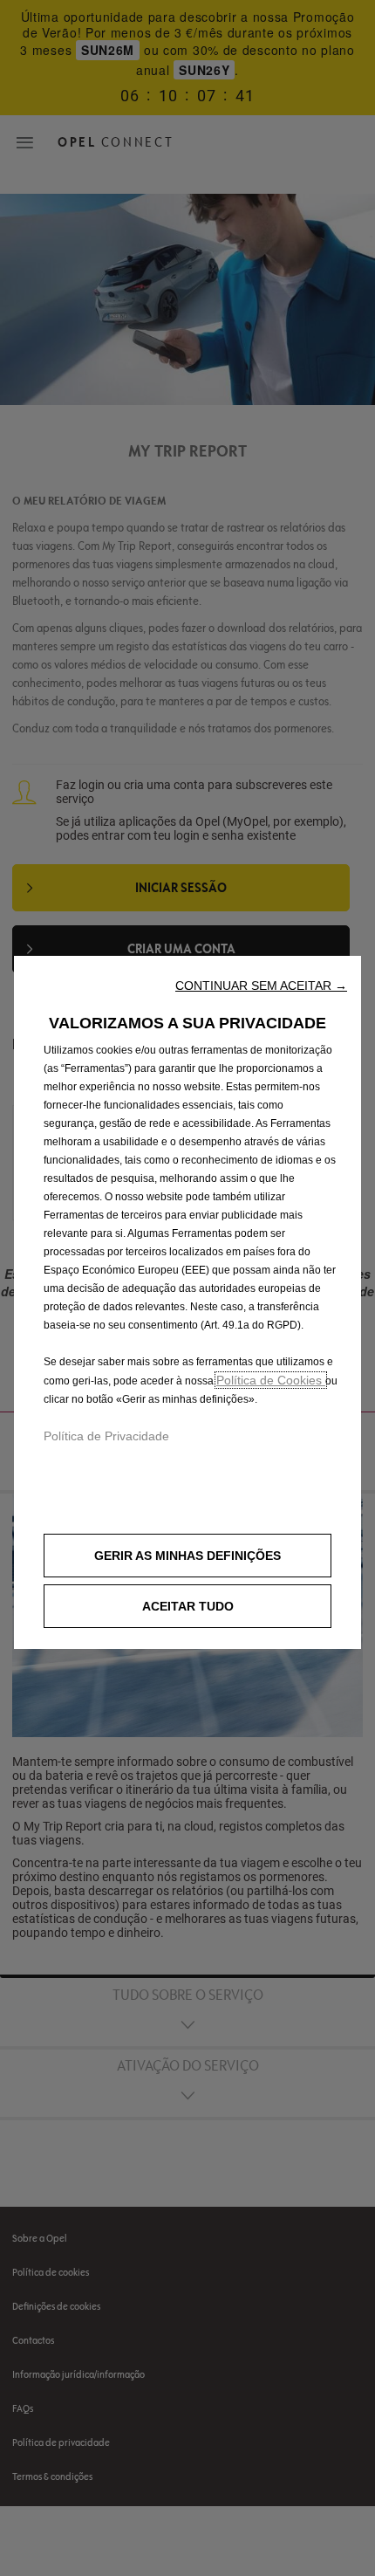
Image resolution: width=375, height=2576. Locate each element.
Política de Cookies (271, 1380)
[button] (261, 986)
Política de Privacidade (106, 1436)
